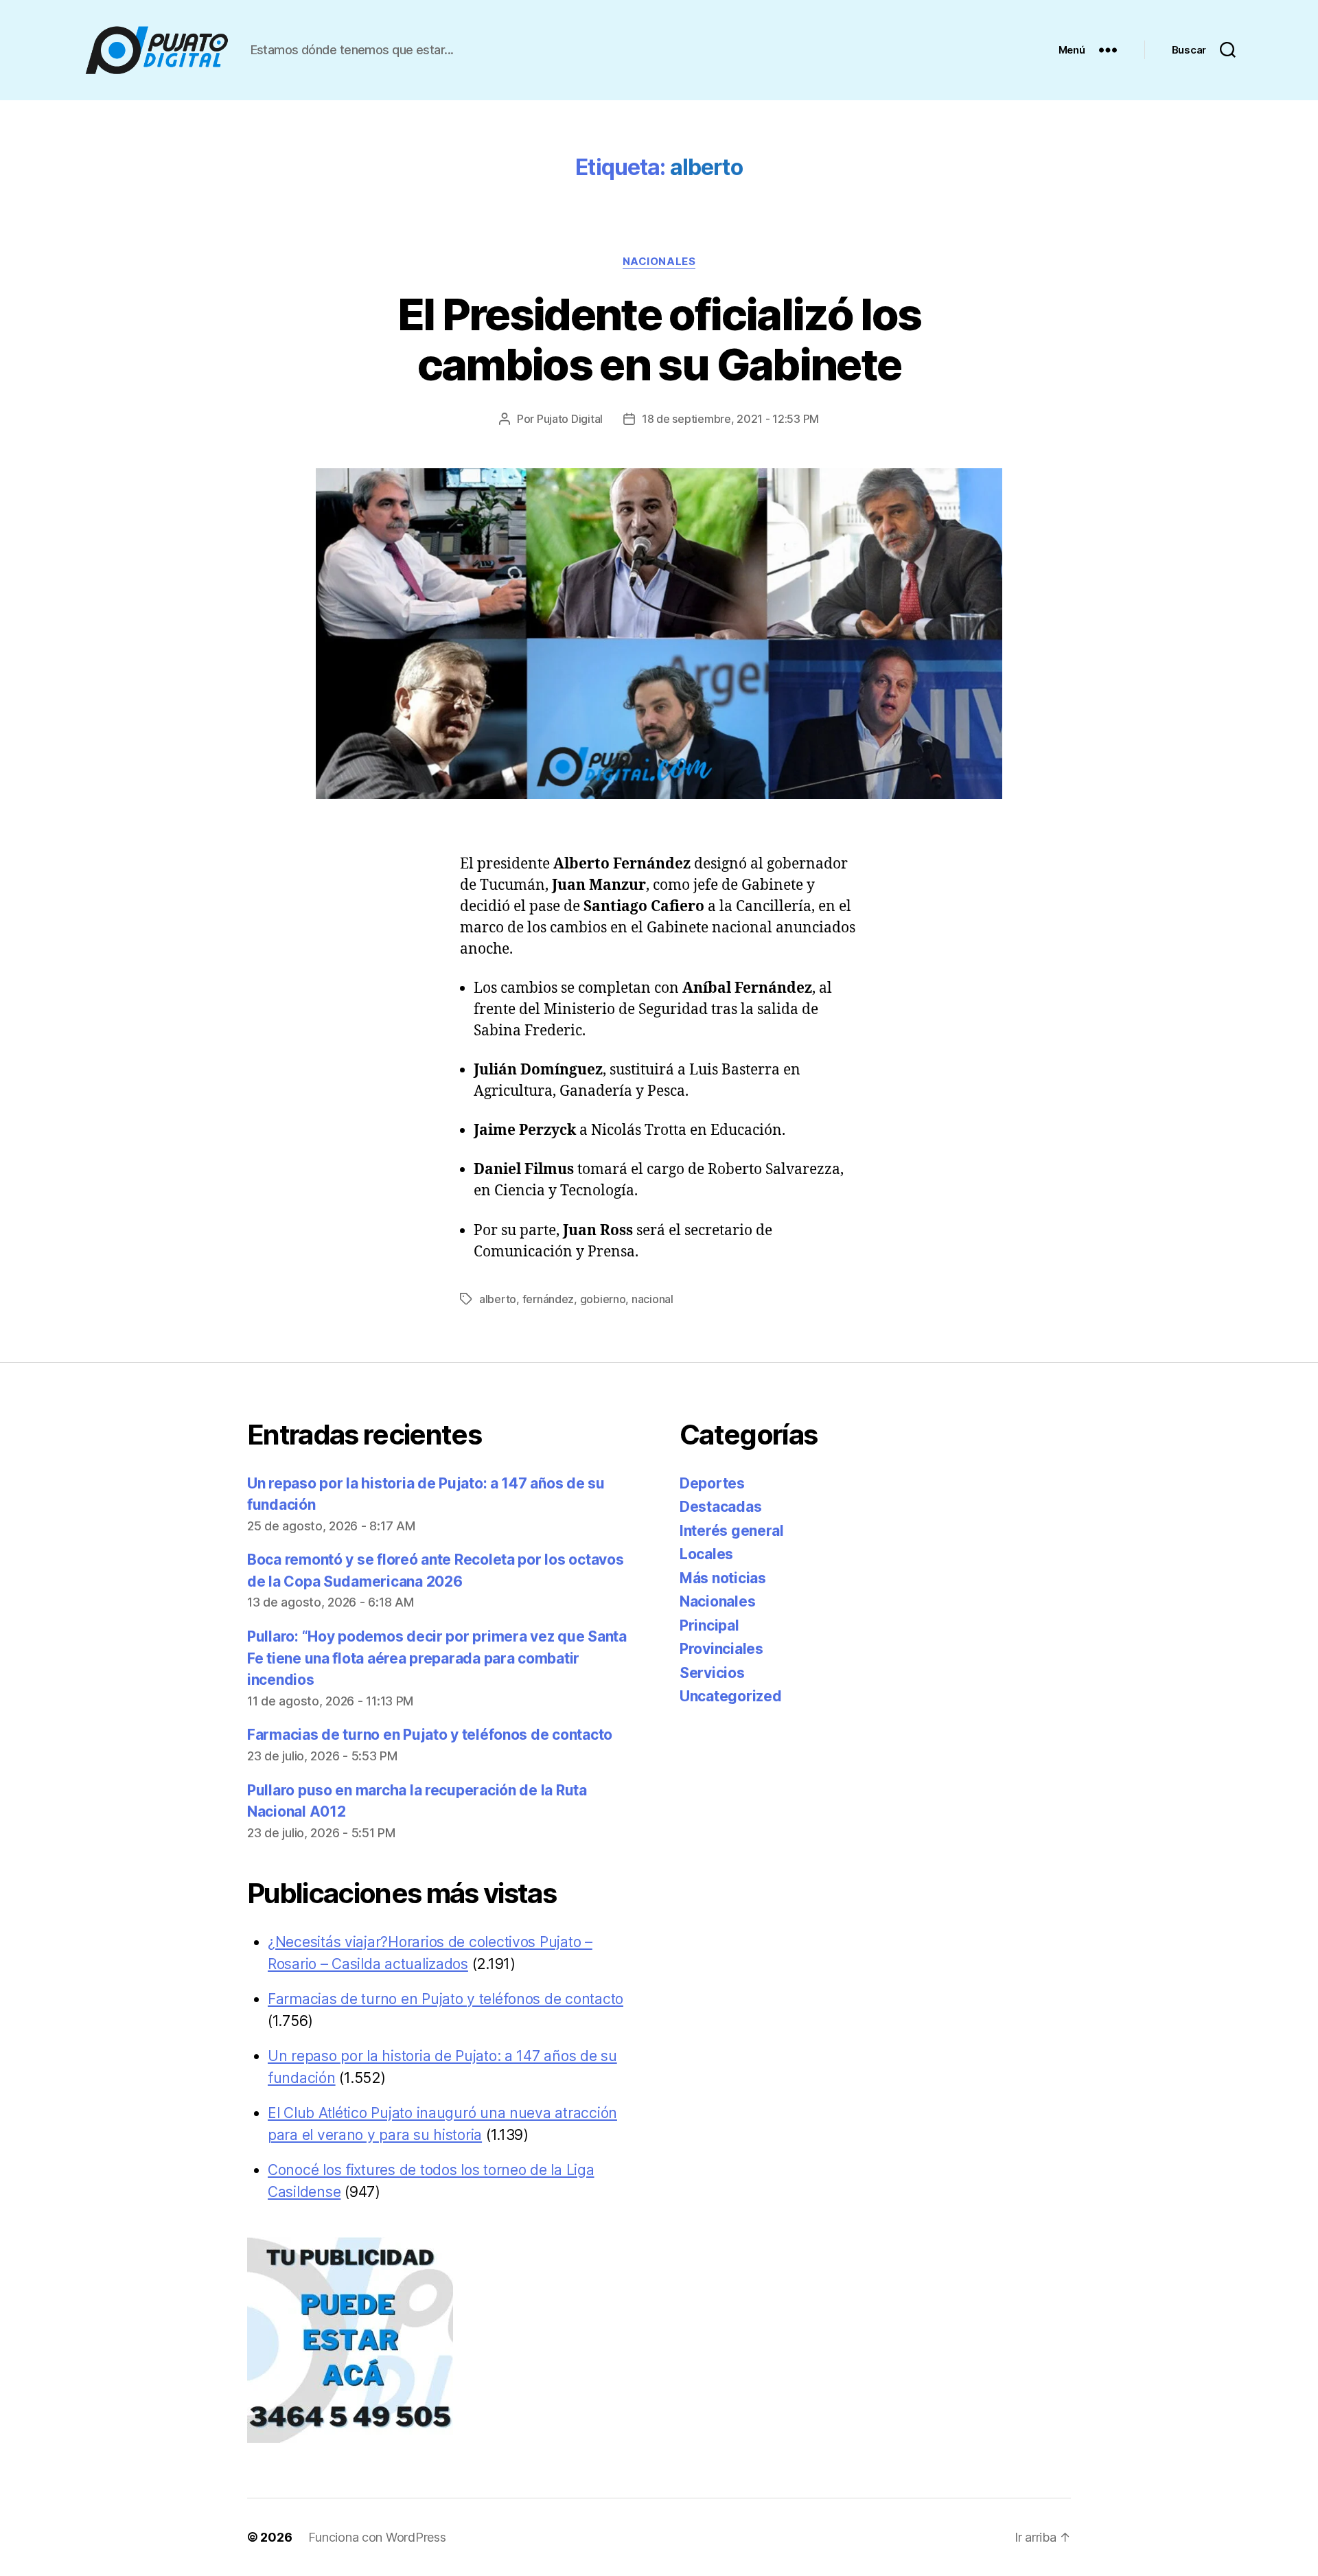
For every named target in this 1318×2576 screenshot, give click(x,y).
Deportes (712, 1483)
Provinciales (721, 1649)
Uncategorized (731, 1696)
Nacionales (659, 262)
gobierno (603, 1299)
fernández (548, 1299)
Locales (706, 1554)
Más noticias (723, 1578)
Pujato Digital (570, 419)
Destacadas (720, 1507)
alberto (498, 1299)
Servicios (712, 1673)
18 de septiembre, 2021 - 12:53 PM (730, 419)
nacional (652, 1299)
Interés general (732, 1531)
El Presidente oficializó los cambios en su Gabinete (659, 339)
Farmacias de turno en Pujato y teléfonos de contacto (430, 1735)
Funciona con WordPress (377, 2537)
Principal (709, 1625)
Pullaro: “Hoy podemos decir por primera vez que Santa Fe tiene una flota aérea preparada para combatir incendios (437, 1658)
